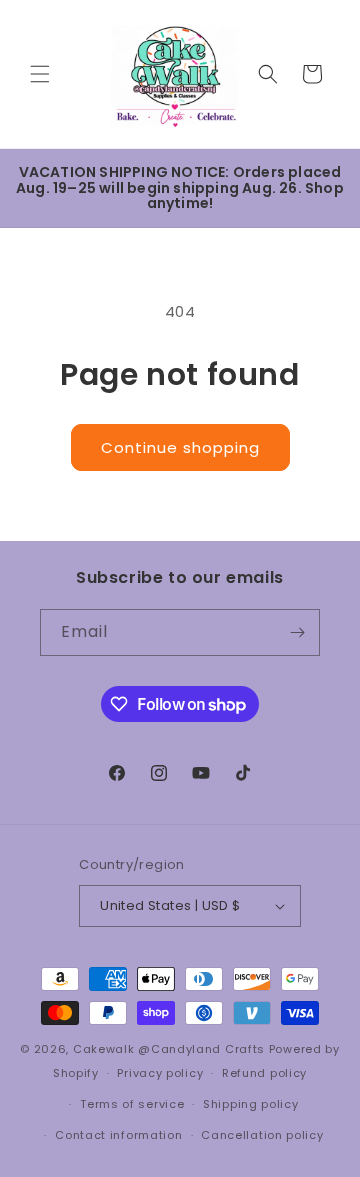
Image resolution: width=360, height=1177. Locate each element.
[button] (40, 74)
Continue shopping (180, 447)
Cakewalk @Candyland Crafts (169, 1049)
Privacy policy (160, 1073)
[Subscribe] (297, 632)
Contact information (118, 1135)
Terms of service (132, 1104)
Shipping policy (251, 1104)
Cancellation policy (262, 1135)
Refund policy (264, 1073)
